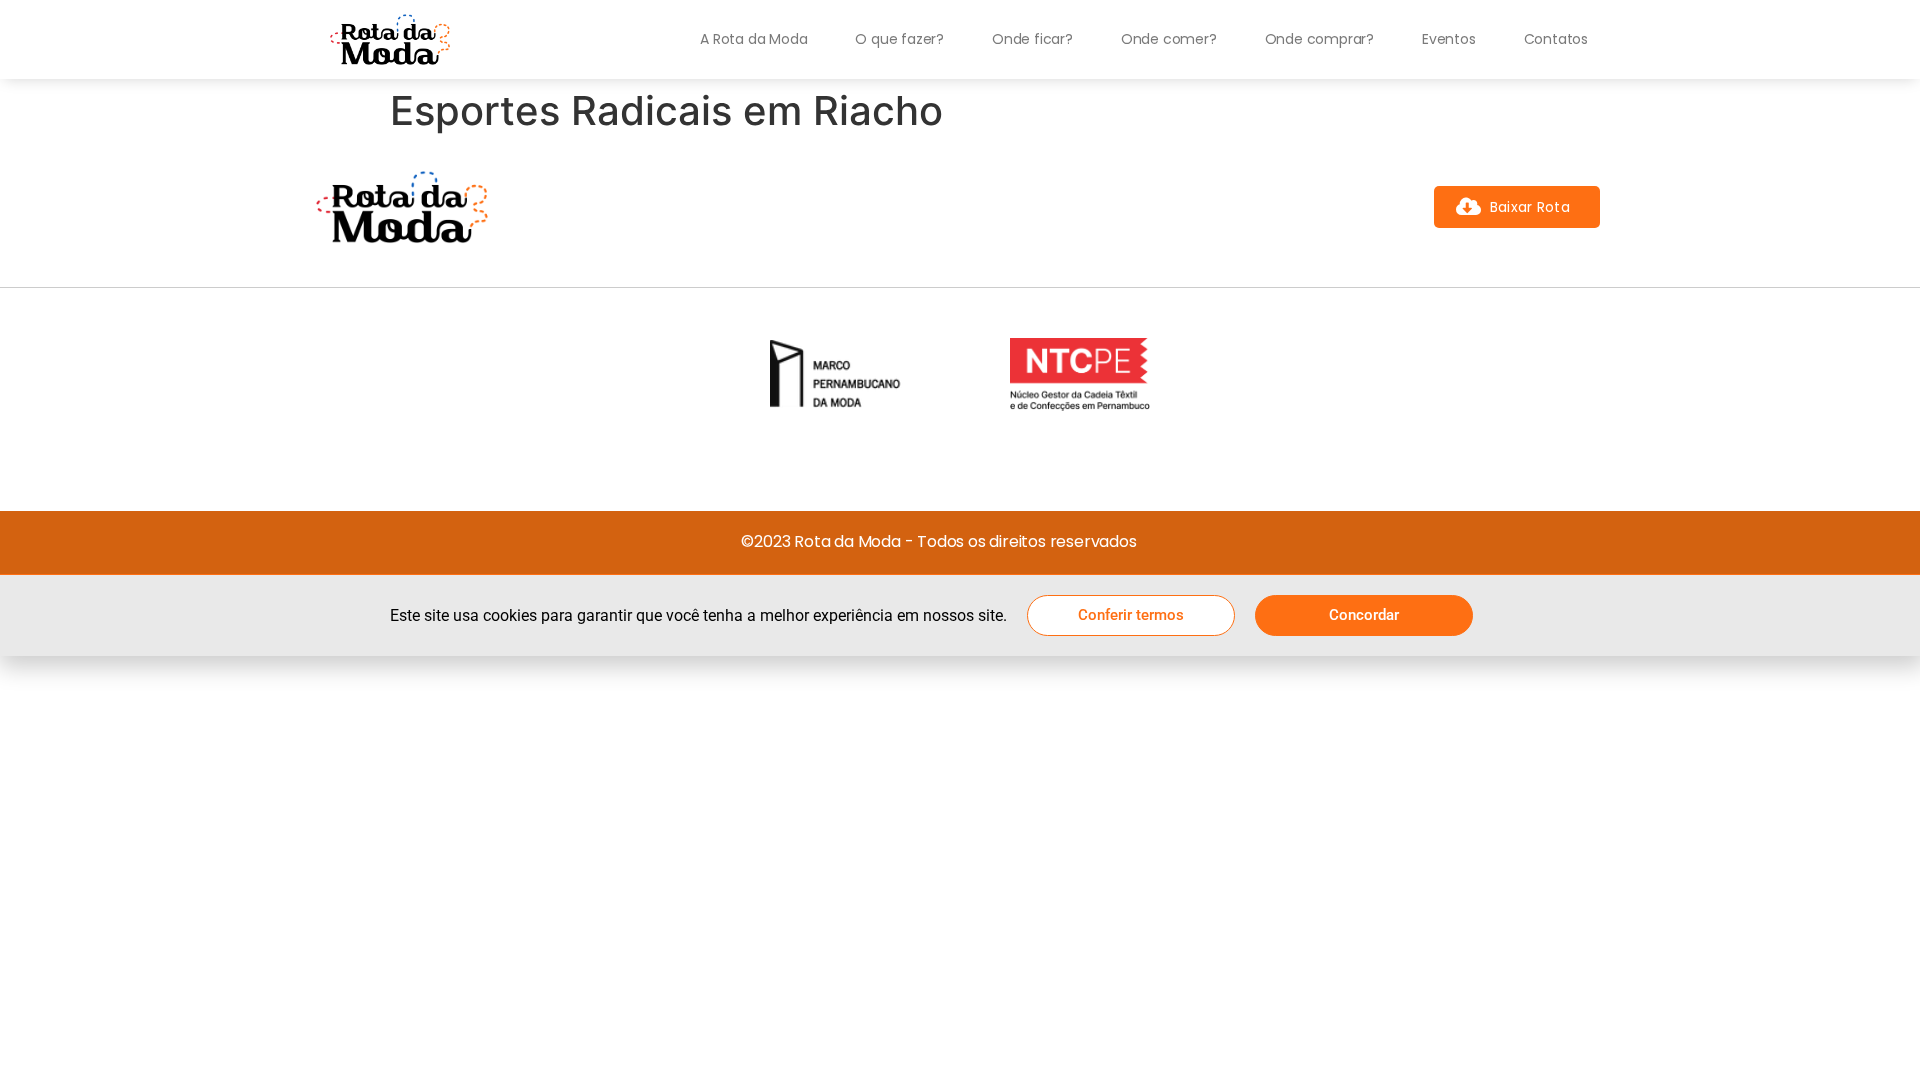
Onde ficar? (1032, 39)
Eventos (1449, 39)
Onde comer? (1169, 39)
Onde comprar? (1319, 39)
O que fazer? (899, 39)
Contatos (1556, 39)
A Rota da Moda (753, 39)
